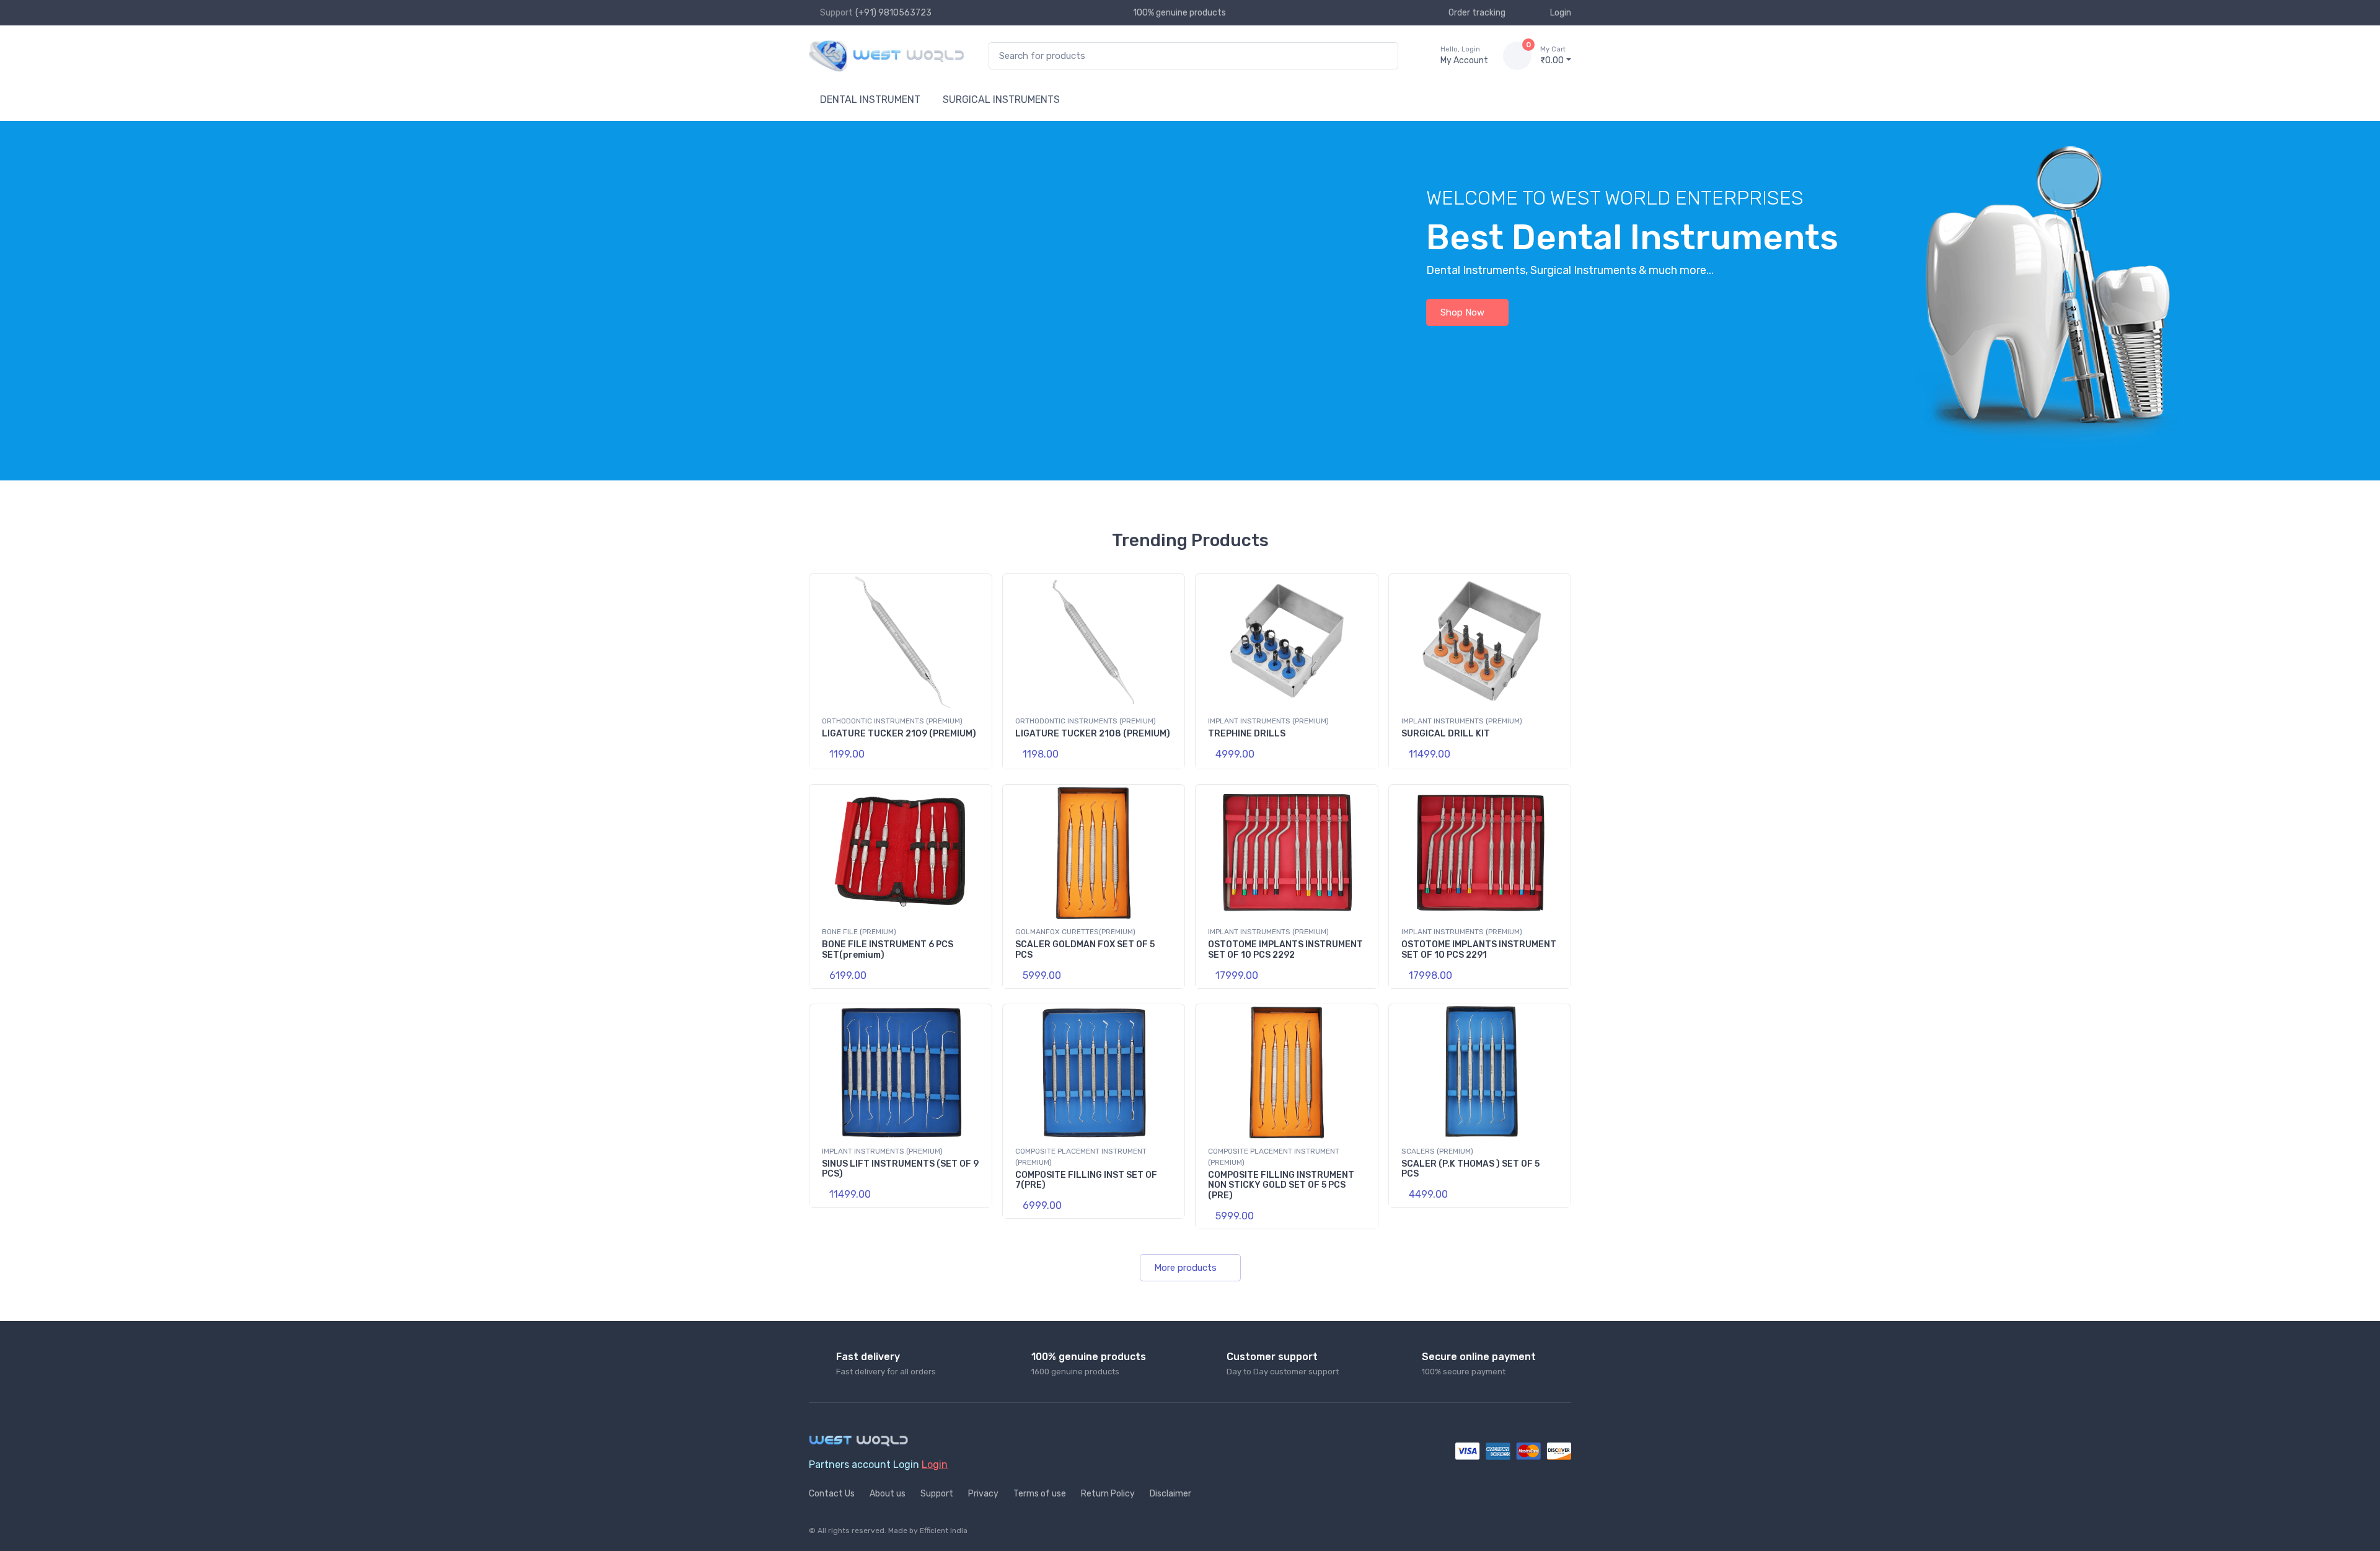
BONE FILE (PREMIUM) (859, 932)
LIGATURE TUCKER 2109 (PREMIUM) (899, 734)
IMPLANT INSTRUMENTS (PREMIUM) (1268, 721)
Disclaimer (1170, 1494)
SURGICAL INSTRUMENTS (1001, 99)
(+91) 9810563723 (893, 13)
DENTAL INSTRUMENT (870, 99)
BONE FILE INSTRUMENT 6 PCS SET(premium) (888, 950)
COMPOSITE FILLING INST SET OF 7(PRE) (1086, 1180)
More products (1185, 1268)
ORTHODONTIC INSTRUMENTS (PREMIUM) (892, 721)
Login (1561, 13)
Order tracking (1477, 13)
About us (888, 1494)
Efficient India (944, 1531)
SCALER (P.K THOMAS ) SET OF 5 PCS (1470, 1169)
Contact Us (832, 1494)
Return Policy (1108, 1494)
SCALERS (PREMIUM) (1437, 1151)
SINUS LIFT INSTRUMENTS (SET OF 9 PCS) (900, 1169)
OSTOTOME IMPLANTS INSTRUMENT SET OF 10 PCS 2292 (1285, 950)
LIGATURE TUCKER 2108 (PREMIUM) (1093, 734)
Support (937, 1494)
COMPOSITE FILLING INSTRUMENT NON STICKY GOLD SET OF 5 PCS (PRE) (1281, 1186)
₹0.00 (1553, 55)
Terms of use (1040, 1494)
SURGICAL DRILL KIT (1446, 734)
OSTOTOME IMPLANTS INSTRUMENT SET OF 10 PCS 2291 (1479, 950)
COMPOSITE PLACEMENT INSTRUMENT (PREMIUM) (1081, 1157)
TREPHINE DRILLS (1247, 734)
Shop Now (1462, 312)
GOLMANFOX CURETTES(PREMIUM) (1075, 932)
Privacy (983, 1494)
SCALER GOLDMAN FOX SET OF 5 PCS (1085, 950)
